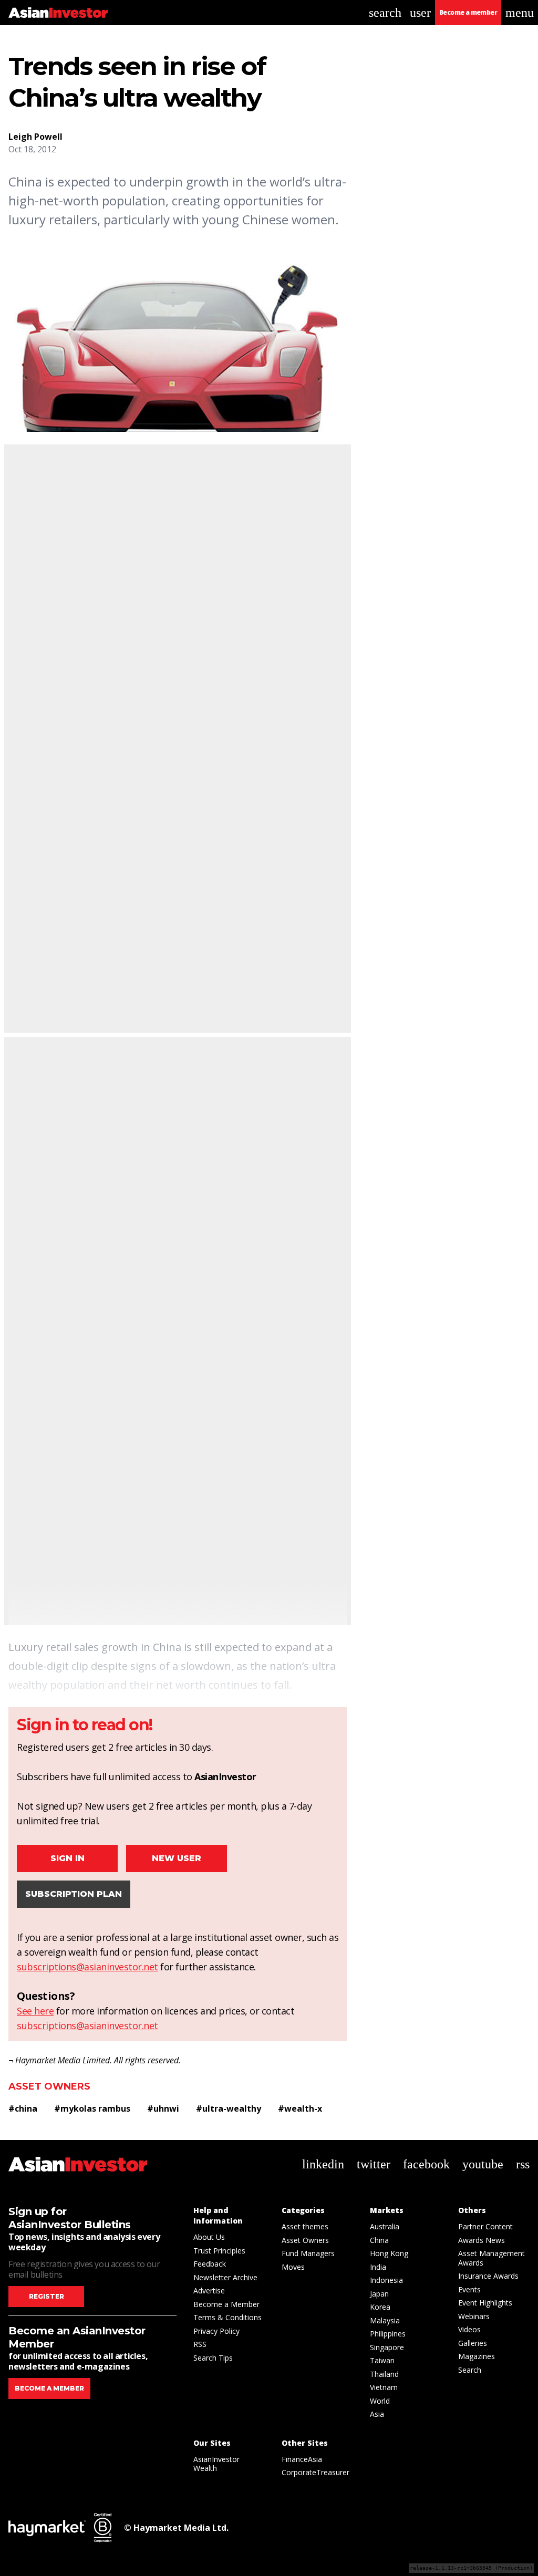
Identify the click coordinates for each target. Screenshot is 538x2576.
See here (35, 2011)
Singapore (387, 2347)
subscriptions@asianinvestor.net (87, 1967)
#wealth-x (300, 2108)
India (378, 2267)
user (420, 13)
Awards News (482, 2240)
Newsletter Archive (225, 2277)
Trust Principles (219, 2251)
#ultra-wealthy (229, 2108)
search (385, 13)
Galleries (473, 2343)
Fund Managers (308, 2253)
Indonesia (386, 2280)
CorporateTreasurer (315, 2472)
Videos (469, 2329)
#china (23, 2108)
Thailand (384, 2374)
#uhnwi (163, 2108)
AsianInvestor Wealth (216, 2464)
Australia (385, 2226)
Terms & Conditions (227, 2317)
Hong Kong (389, 2253)
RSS (200, 2344)
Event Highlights (485, 2303)
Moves (293, 2267)
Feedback (210, 2264)
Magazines (477, 2356)
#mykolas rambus (92, 2108)
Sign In (68, 1858)
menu (520, 13)
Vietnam (384, 2387)
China (379, 2240)
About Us (209, 2237)
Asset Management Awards (492, 2258)
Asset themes (305, 2226)
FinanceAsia (302, 2459)
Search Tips (213, 2358)
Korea (380, 2307)
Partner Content (485, 2226)
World (380, 2401)
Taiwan (382, 2360)
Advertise (209, 2291)
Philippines (388, 2334)
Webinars (474, 2316)
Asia (377, 2414)
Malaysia (385, 2320)
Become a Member (226, 2304)
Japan (379, 2294)
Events (469, 2289)
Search (470, 2370)
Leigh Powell (35, 137)
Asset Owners (49, 2086)
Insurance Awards (488, 2276)
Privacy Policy (216, 2331)
